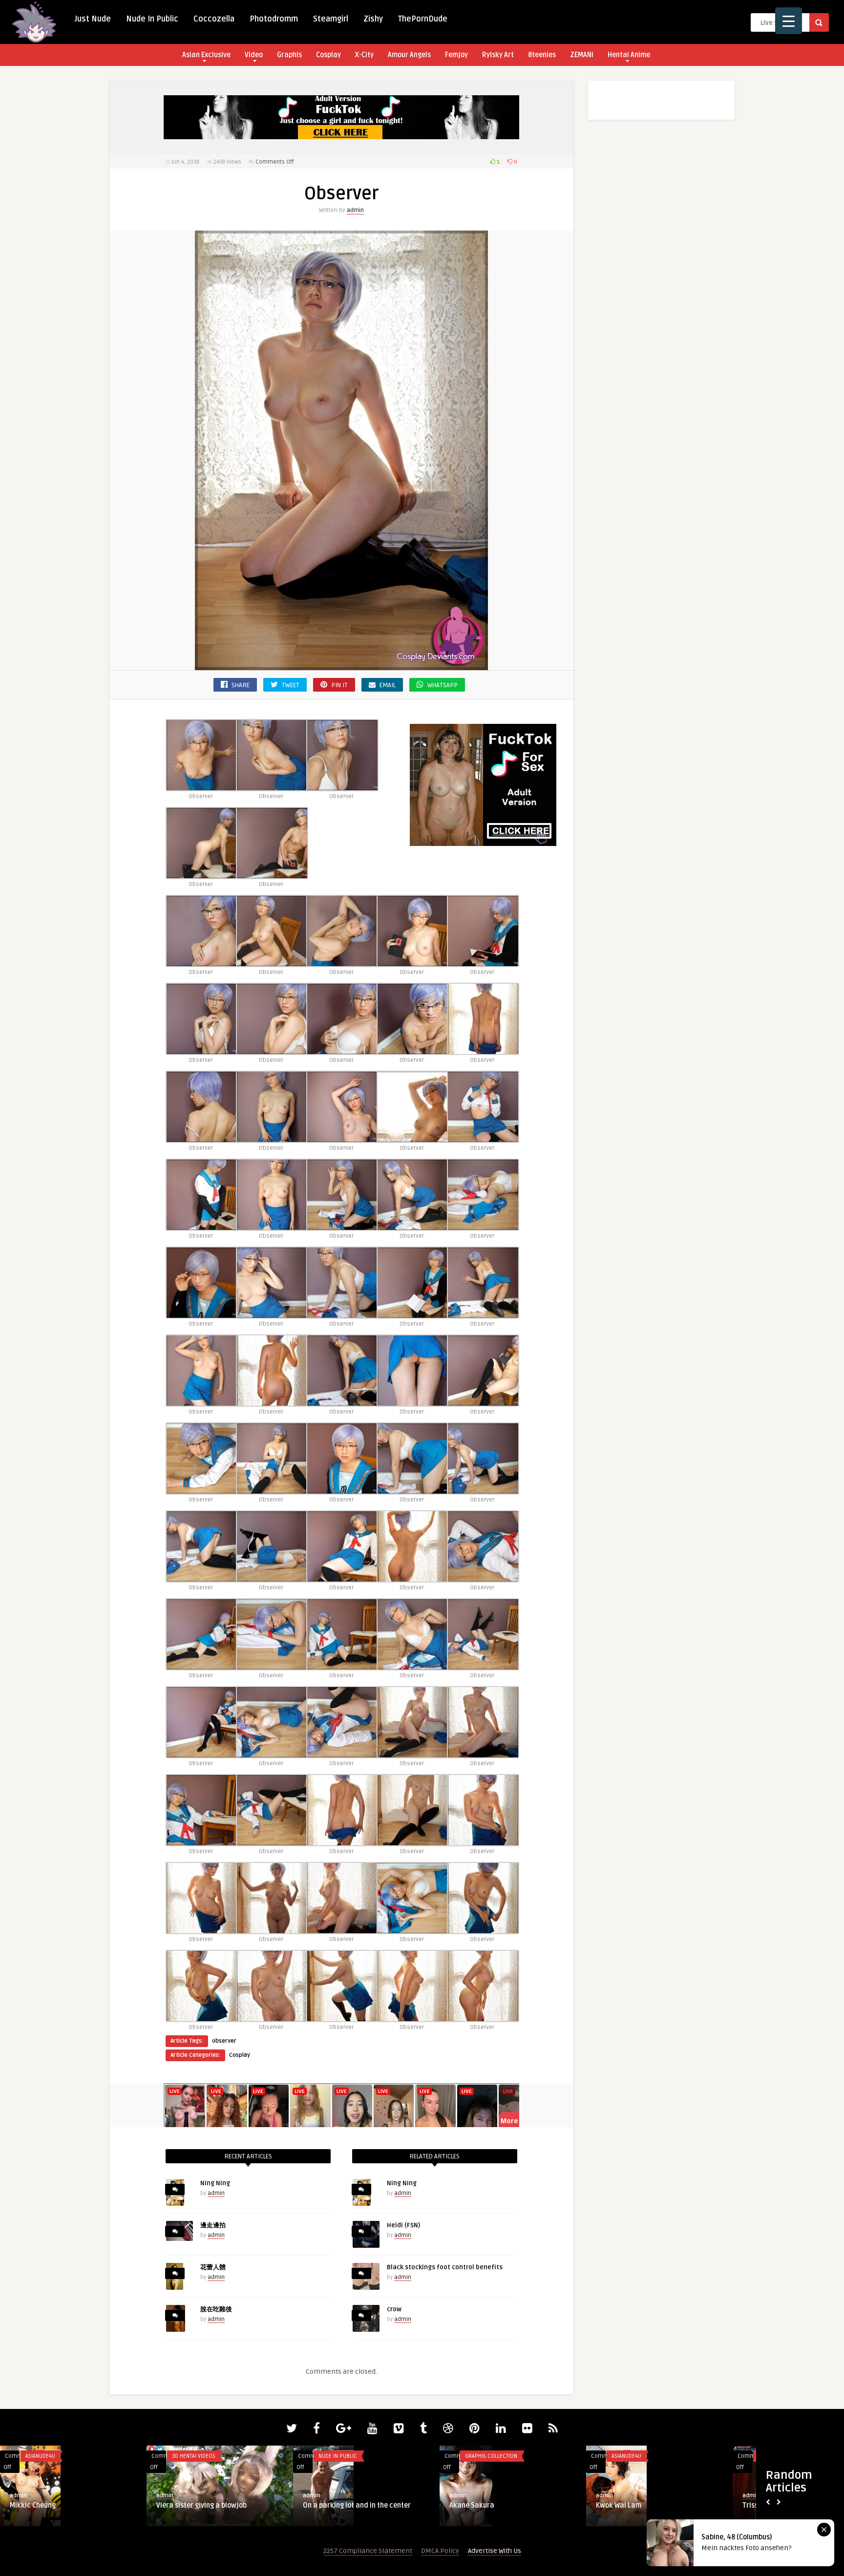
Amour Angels (409, 55)
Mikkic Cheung (33, 2505)
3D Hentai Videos (194, 2456)
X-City (364, 55)
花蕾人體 (213, 2267)
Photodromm (274, 19)
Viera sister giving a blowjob (201, 2505)
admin (355, 210)
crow (394, 2309)
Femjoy (456, 55)
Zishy (373, 19)
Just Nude (93, 19)
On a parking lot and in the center (357, 2505)
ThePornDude (423, 19)
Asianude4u (40, 2456)
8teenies (542, 55)
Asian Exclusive (206, 55)
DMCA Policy (440, 2551)
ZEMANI (582, 55)
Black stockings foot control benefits (445, 2267)
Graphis (289, 55)
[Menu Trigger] (789, 21)
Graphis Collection (491, 2456)
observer (224, 2041)
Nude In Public (152, 19)
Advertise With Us (495, 2551)
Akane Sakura (472, 2505)
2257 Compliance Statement (368, 2551)
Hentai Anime (629, 55)
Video (254, 55)
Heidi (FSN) (403, 2225)
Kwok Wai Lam (619, 2505)
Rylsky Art (498, 55)
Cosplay (328, 55)
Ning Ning (215, 2183)
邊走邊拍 (213, 2225)
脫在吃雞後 (216, 2309)
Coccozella (214, 19)
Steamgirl (331, 19)
